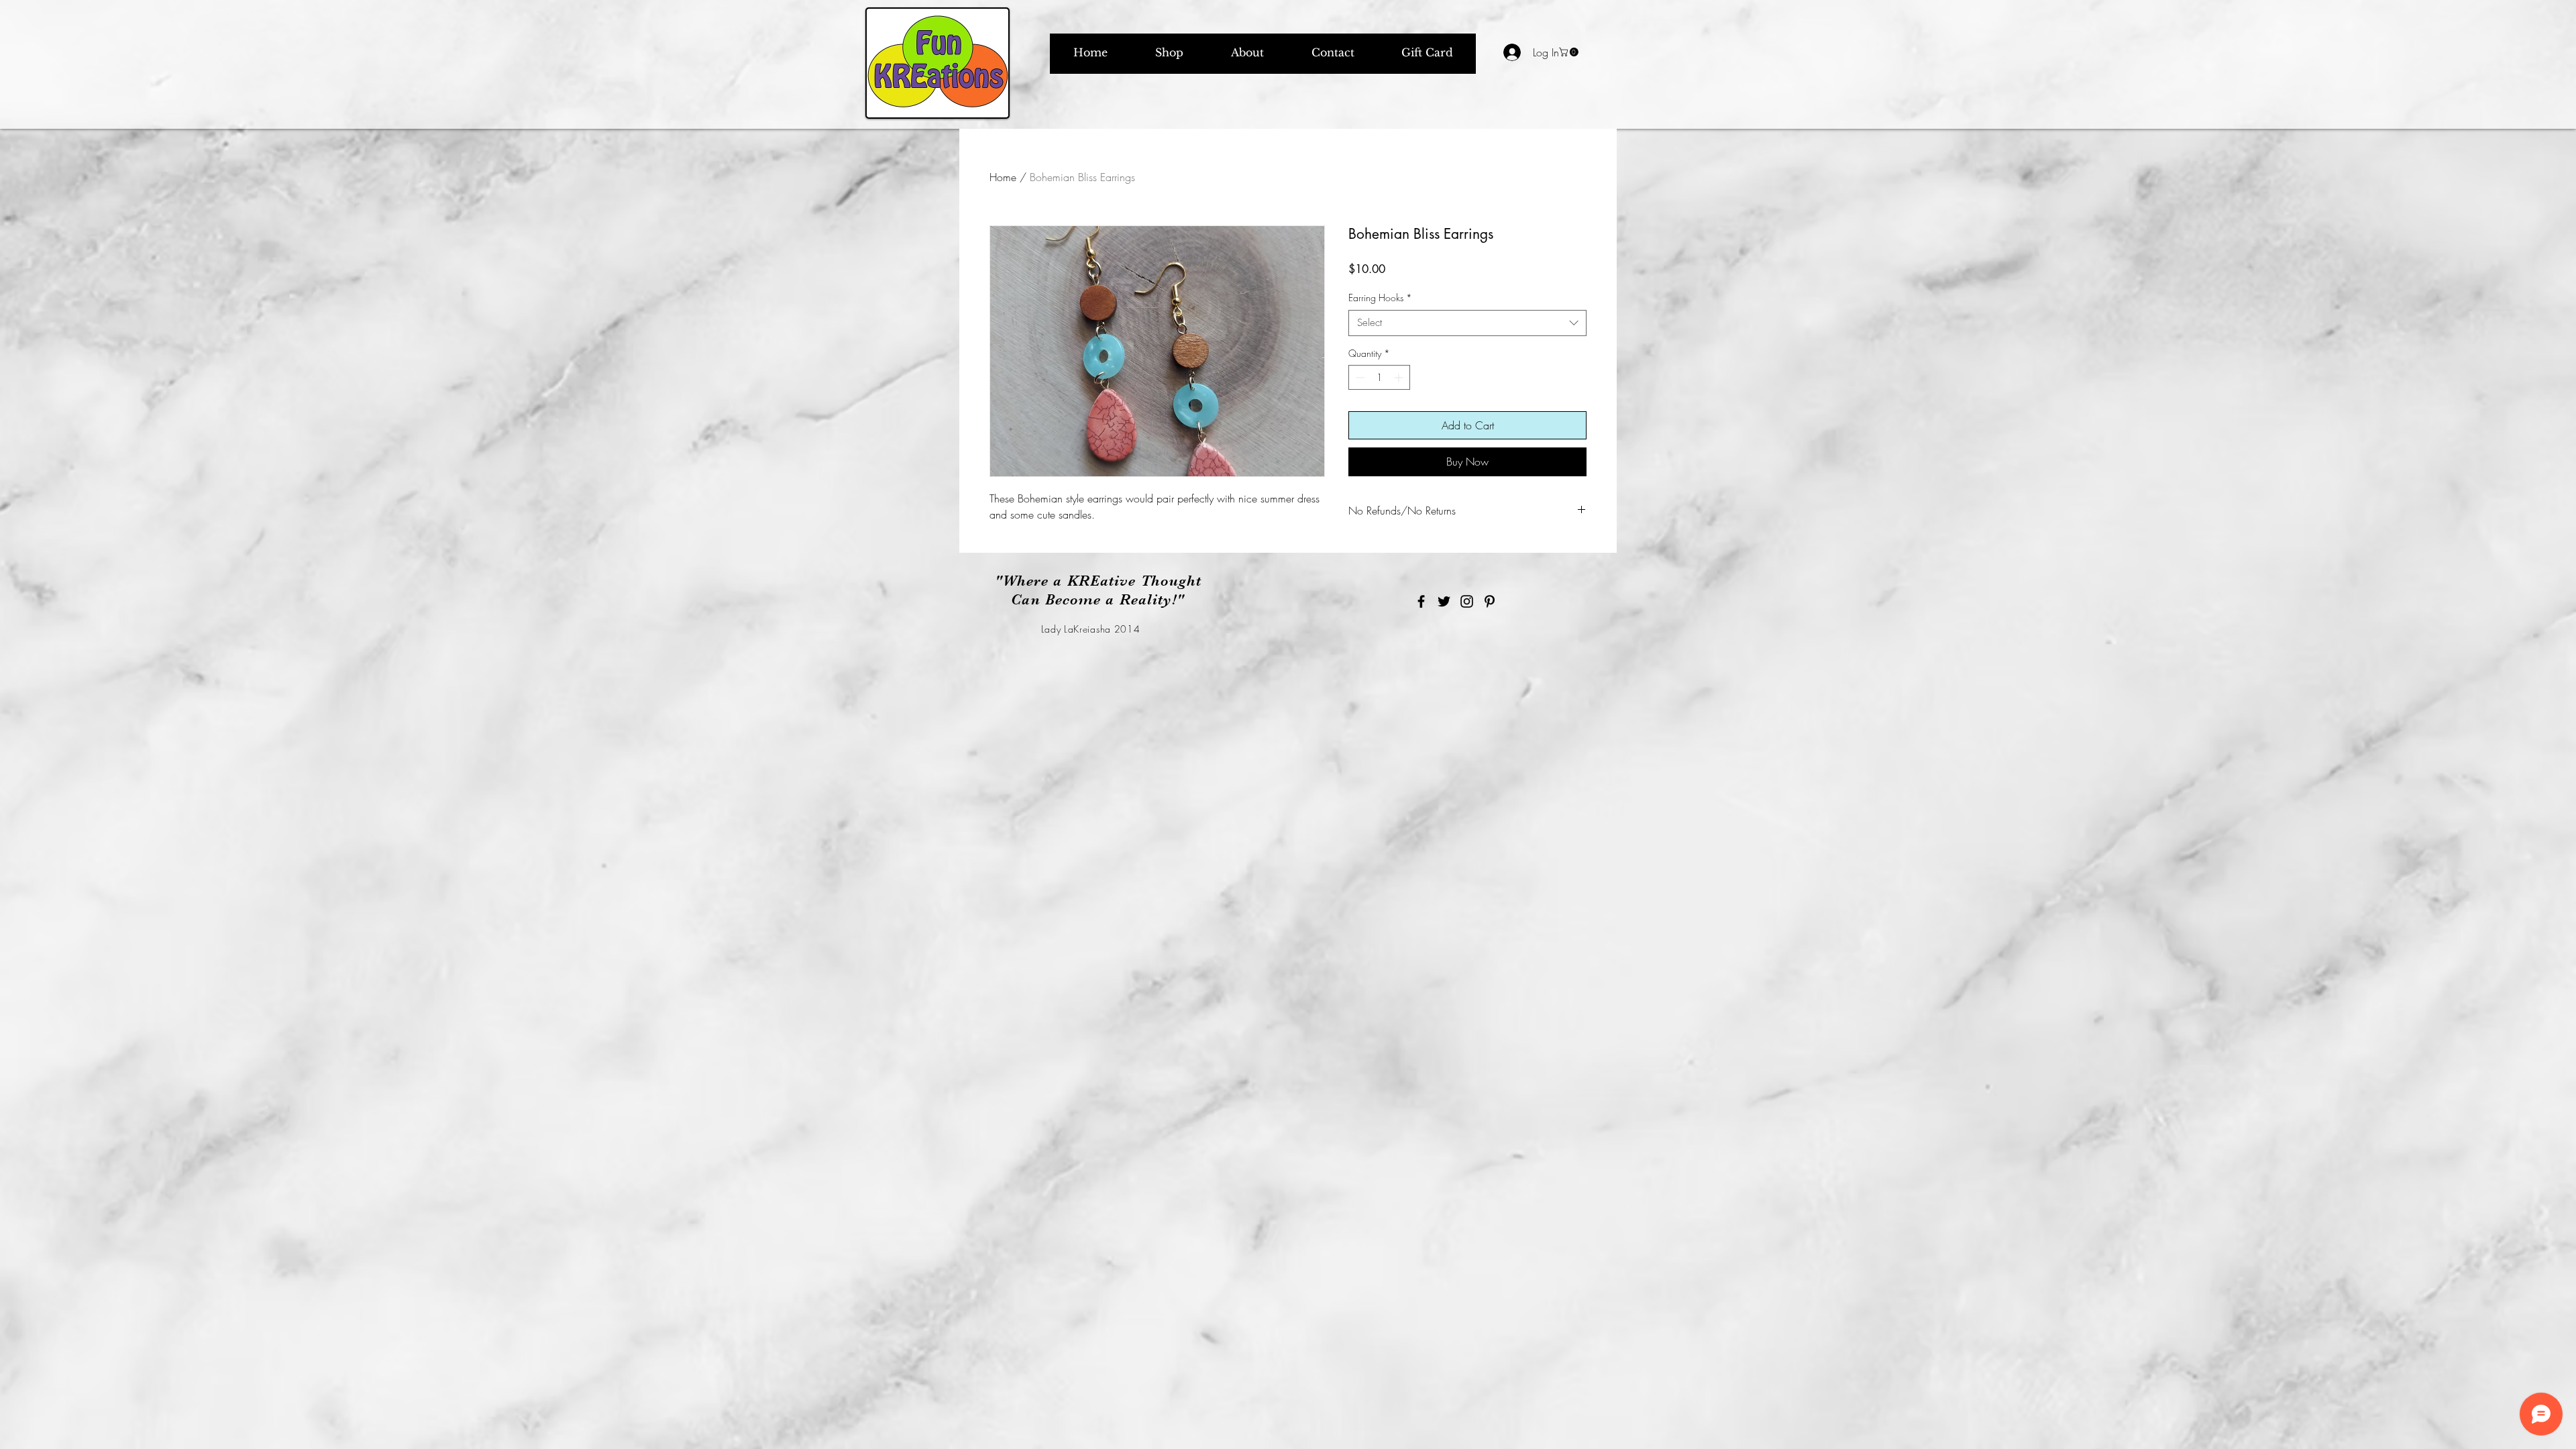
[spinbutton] (1379, 377)
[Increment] (1400, 377)
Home (1003, 177)
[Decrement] (1359, 377)
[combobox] (1467, 323)
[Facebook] (1421, 601)
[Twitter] (1444, 601)
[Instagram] (1467, 601)
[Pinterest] (1490, 601)
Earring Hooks (1380, 298)
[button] (1570, 52)
